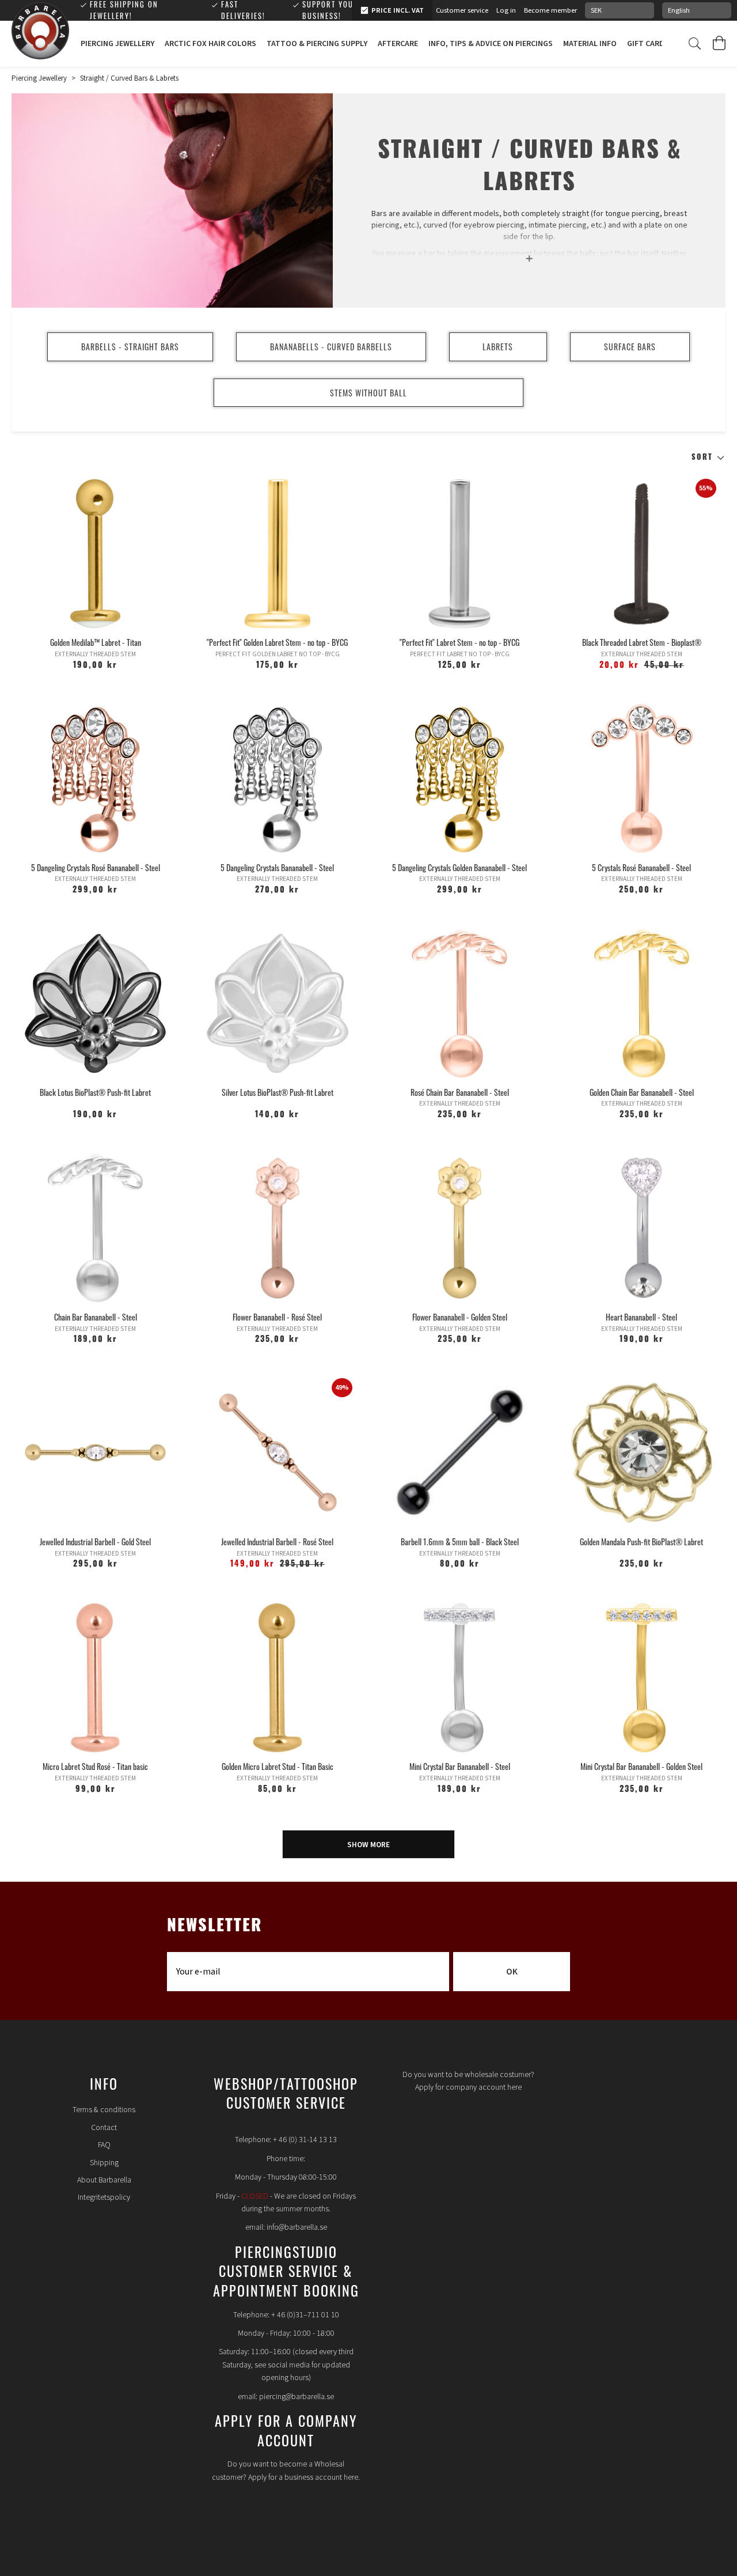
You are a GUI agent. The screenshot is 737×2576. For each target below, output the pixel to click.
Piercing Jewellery (117, 44)
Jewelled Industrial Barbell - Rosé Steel (277, 1542)
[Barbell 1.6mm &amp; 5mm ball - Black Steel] (459, 1453)
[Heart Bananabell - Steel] (642, 1228)
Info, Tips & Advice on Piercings (491, 44)
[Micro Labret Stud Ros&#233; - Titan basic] (95, 1677)
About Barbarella (104, 2180)
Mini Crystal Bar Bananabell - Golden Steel (641, 1766)
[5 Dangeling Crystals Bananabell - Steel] (277, 778)
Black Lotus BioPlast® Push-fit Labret (95, 1092)
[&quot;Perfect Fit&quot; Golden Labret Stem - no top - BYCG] (277, 553)
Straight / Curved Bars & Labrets (129, 78)
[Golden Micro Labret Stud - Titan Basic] (277, 1677)
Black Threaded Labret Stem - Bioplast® (642, 642)
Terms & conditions (104, 2110)
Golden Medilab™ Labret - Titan (96, 642)
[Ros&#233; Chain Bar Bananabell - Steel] (459, 1003)
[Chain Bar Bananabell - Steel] (95, 1228)
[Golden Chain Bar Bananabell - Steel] (642, 1003)
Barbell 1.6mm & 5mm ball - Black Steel (460, 1542)
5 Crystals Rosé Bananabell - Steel (641, 867)
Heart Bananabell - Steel (641, 1317)
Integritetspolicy (104, 2197)
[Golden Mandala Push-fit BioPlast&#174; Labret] (642, 1453)
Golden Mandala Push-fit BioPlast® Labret (641, 1542)
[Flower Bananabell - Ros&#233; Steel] (277, 1228)
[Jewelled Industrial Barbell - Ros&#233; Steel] (277, 1453)
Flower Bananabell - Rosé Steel (277, 1317)
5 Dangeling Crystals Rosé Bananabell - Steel (96, 867)
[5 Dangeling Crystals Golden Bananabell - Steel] (459, 778)
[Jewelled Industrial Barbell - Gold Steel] (95, 1453)
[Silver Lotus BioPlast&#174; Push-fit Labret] (277, 1003)
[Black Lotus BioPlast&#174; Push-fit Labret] (95, 1003)
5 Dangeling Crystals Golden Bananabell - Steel (459, 867)
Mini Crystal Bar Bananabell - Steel (460, 1766)
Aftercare (398, 44)
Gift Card (646, 44)
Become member (550, 10)
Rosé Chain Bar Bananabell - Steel (460, 1092)
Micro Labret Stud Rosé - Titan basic (95, 1766)
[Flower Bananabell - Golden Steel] (459, 1228)
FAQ (104, 2145)
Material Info (590, 44)
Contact (104, 2128)
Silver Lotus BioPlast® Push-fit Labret (278, 1092)
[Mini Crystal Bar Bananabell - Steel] (459, 1677)
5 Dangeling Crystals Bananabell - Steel (277, 867)
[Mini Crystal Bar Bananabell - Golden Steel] (642, 1677)
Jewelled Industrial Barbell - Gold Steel (95, 1542)
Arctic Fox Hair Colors (210, 44)
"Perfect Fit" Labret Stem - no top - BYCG (459, 642)
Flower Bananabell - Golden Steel (460, 1317)
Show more (368, 1845)
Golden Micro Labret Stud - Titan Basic (278, 1766)
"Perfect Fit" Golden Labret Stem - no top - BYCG (277, 642)
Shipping (104, 2163)
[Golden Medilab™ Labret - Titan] (95, 553)
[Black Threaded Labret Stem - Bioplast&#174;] (642, 553)
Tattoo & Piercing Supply (317, 44)
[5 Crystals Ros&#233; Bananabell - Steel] (642, 778)
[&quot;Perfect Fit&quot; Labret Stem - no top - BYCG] (459, 553)
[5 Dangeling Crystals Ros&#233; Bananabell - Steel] (95, 778)
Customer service (462, 10)
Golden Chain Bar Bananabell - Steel (642, 1092)
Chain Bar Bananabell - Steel (96, 1317)
